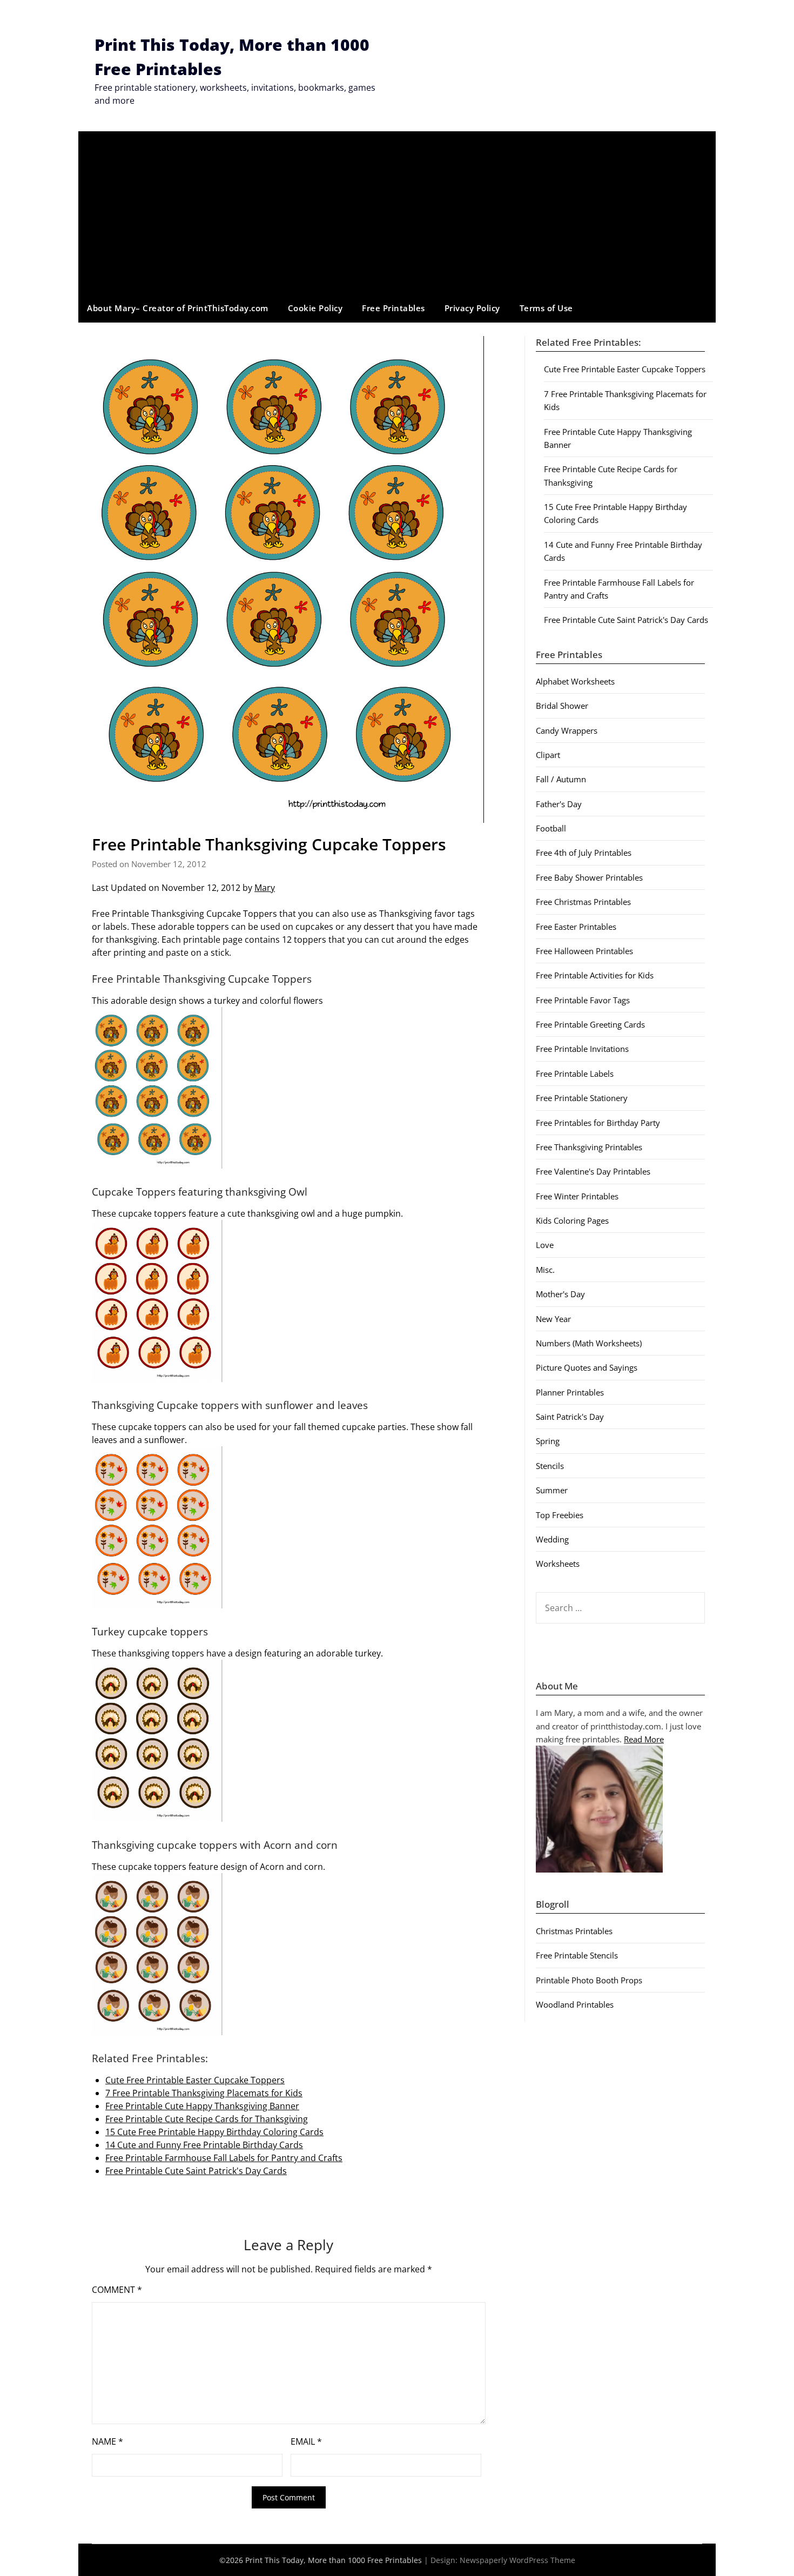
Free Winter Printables (577, 1196)
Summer (552, 1490)
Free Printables (393, 308)
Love (545, 1245)
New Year (553, 1319)
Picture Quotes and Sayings (587, 1367)
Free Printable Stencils (577, 1955)
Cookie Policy (315, 308)
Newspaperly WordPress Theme (517, 2560)
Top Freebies (560, 1515)
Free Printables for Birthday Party (598, 1123)
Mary (265, 888)
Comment (117, 2290)
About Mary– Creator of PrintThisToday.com (178, 308)
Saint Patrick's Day (570, 1417)
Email (306, 2441)
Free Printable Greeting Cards (590, 1024)
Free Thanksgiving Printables (589, 1147)
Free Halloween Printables (584, 951)
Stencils (550, 1466)
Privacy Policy (472, 308)
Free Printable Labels (575, 1074)
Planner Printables (570, 1392)
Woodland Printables (575, 2004)
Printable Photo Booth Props (589, 1980)
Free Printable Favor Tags (583, 1000)
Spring (548, 1441)
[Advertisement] (397, 212)
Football (551, 828)
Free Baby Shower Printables (589, 877)
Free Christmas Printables (583, 902)
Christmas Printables (574, 1931)
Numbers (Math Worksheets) (589, 1343)
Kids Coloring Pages (572, 1220)
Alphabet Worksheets (575, 681)
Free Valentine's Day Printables (593, 1171)
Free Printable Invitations (582, 1049)
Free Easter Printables (576, 927)
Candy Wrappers (567, 730)
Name (107, 2441)
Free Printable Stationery (582, 1098)
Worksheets (558, 1564)
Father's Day (559, 804)
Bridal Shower (562, 706)
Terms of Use (546, 308)
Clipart (548, 755)
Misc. (545, 1270)
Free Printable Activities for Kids (595, 975)
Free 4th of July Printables (584, 853)
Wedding (552, 1539)
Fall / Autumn (561, 779)
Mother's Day (560, 1294)
